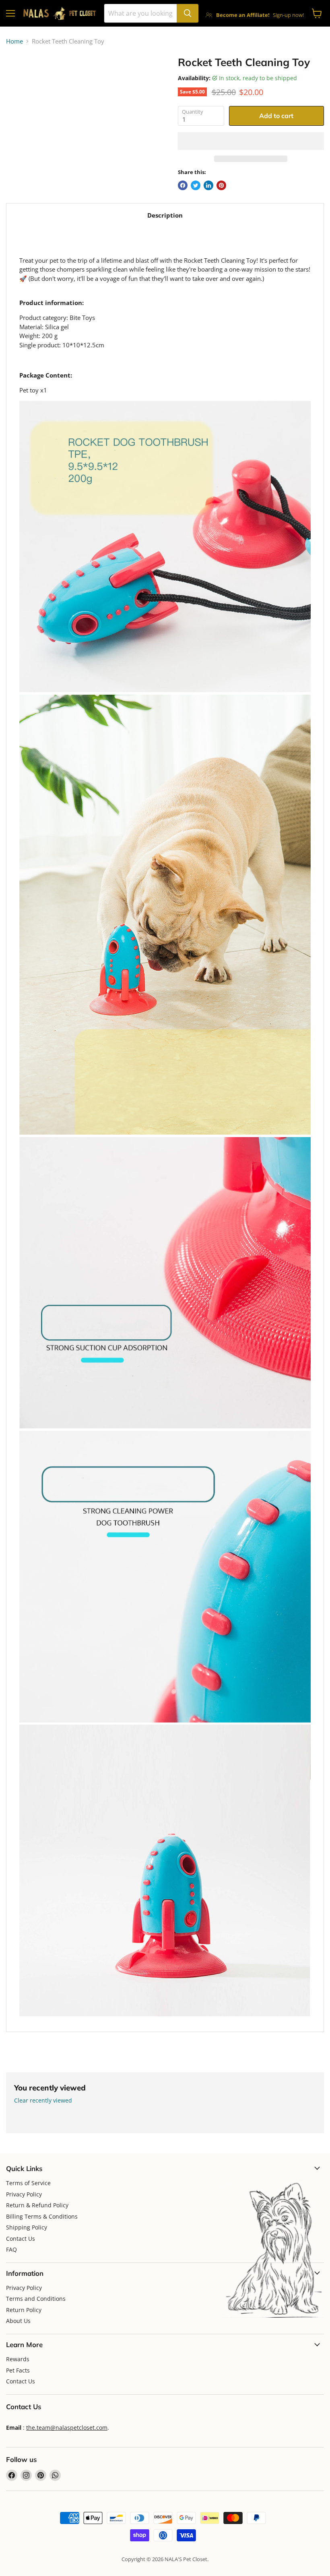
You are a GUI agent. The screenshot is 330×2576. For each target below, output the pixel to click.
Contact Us (21, 2239)
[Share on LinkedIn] (208, 185)
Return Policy (24, 2310)
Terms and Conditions (36, 2299)
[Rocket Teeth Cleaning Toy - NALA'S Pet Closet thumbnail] (18, 76)
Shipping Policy (27, 2227)
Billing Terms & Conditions (42, 2216)
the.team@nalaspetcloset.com (67, 2428)
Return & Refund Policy (37, 2205)
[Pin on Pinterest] (221, 185)
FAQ (11, 2249)
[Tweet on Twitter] (196, 185)
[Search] (188, 13)
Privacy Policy (24, 2194)
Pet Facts (18, 2370)
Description (165, 215)
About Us (18, 2321)
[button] (251, 141)
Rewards (18, 2359)
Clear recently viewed (43, 2101)
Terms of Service (28, 2183)
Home (14, 41)
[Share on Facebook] (183, 185)
